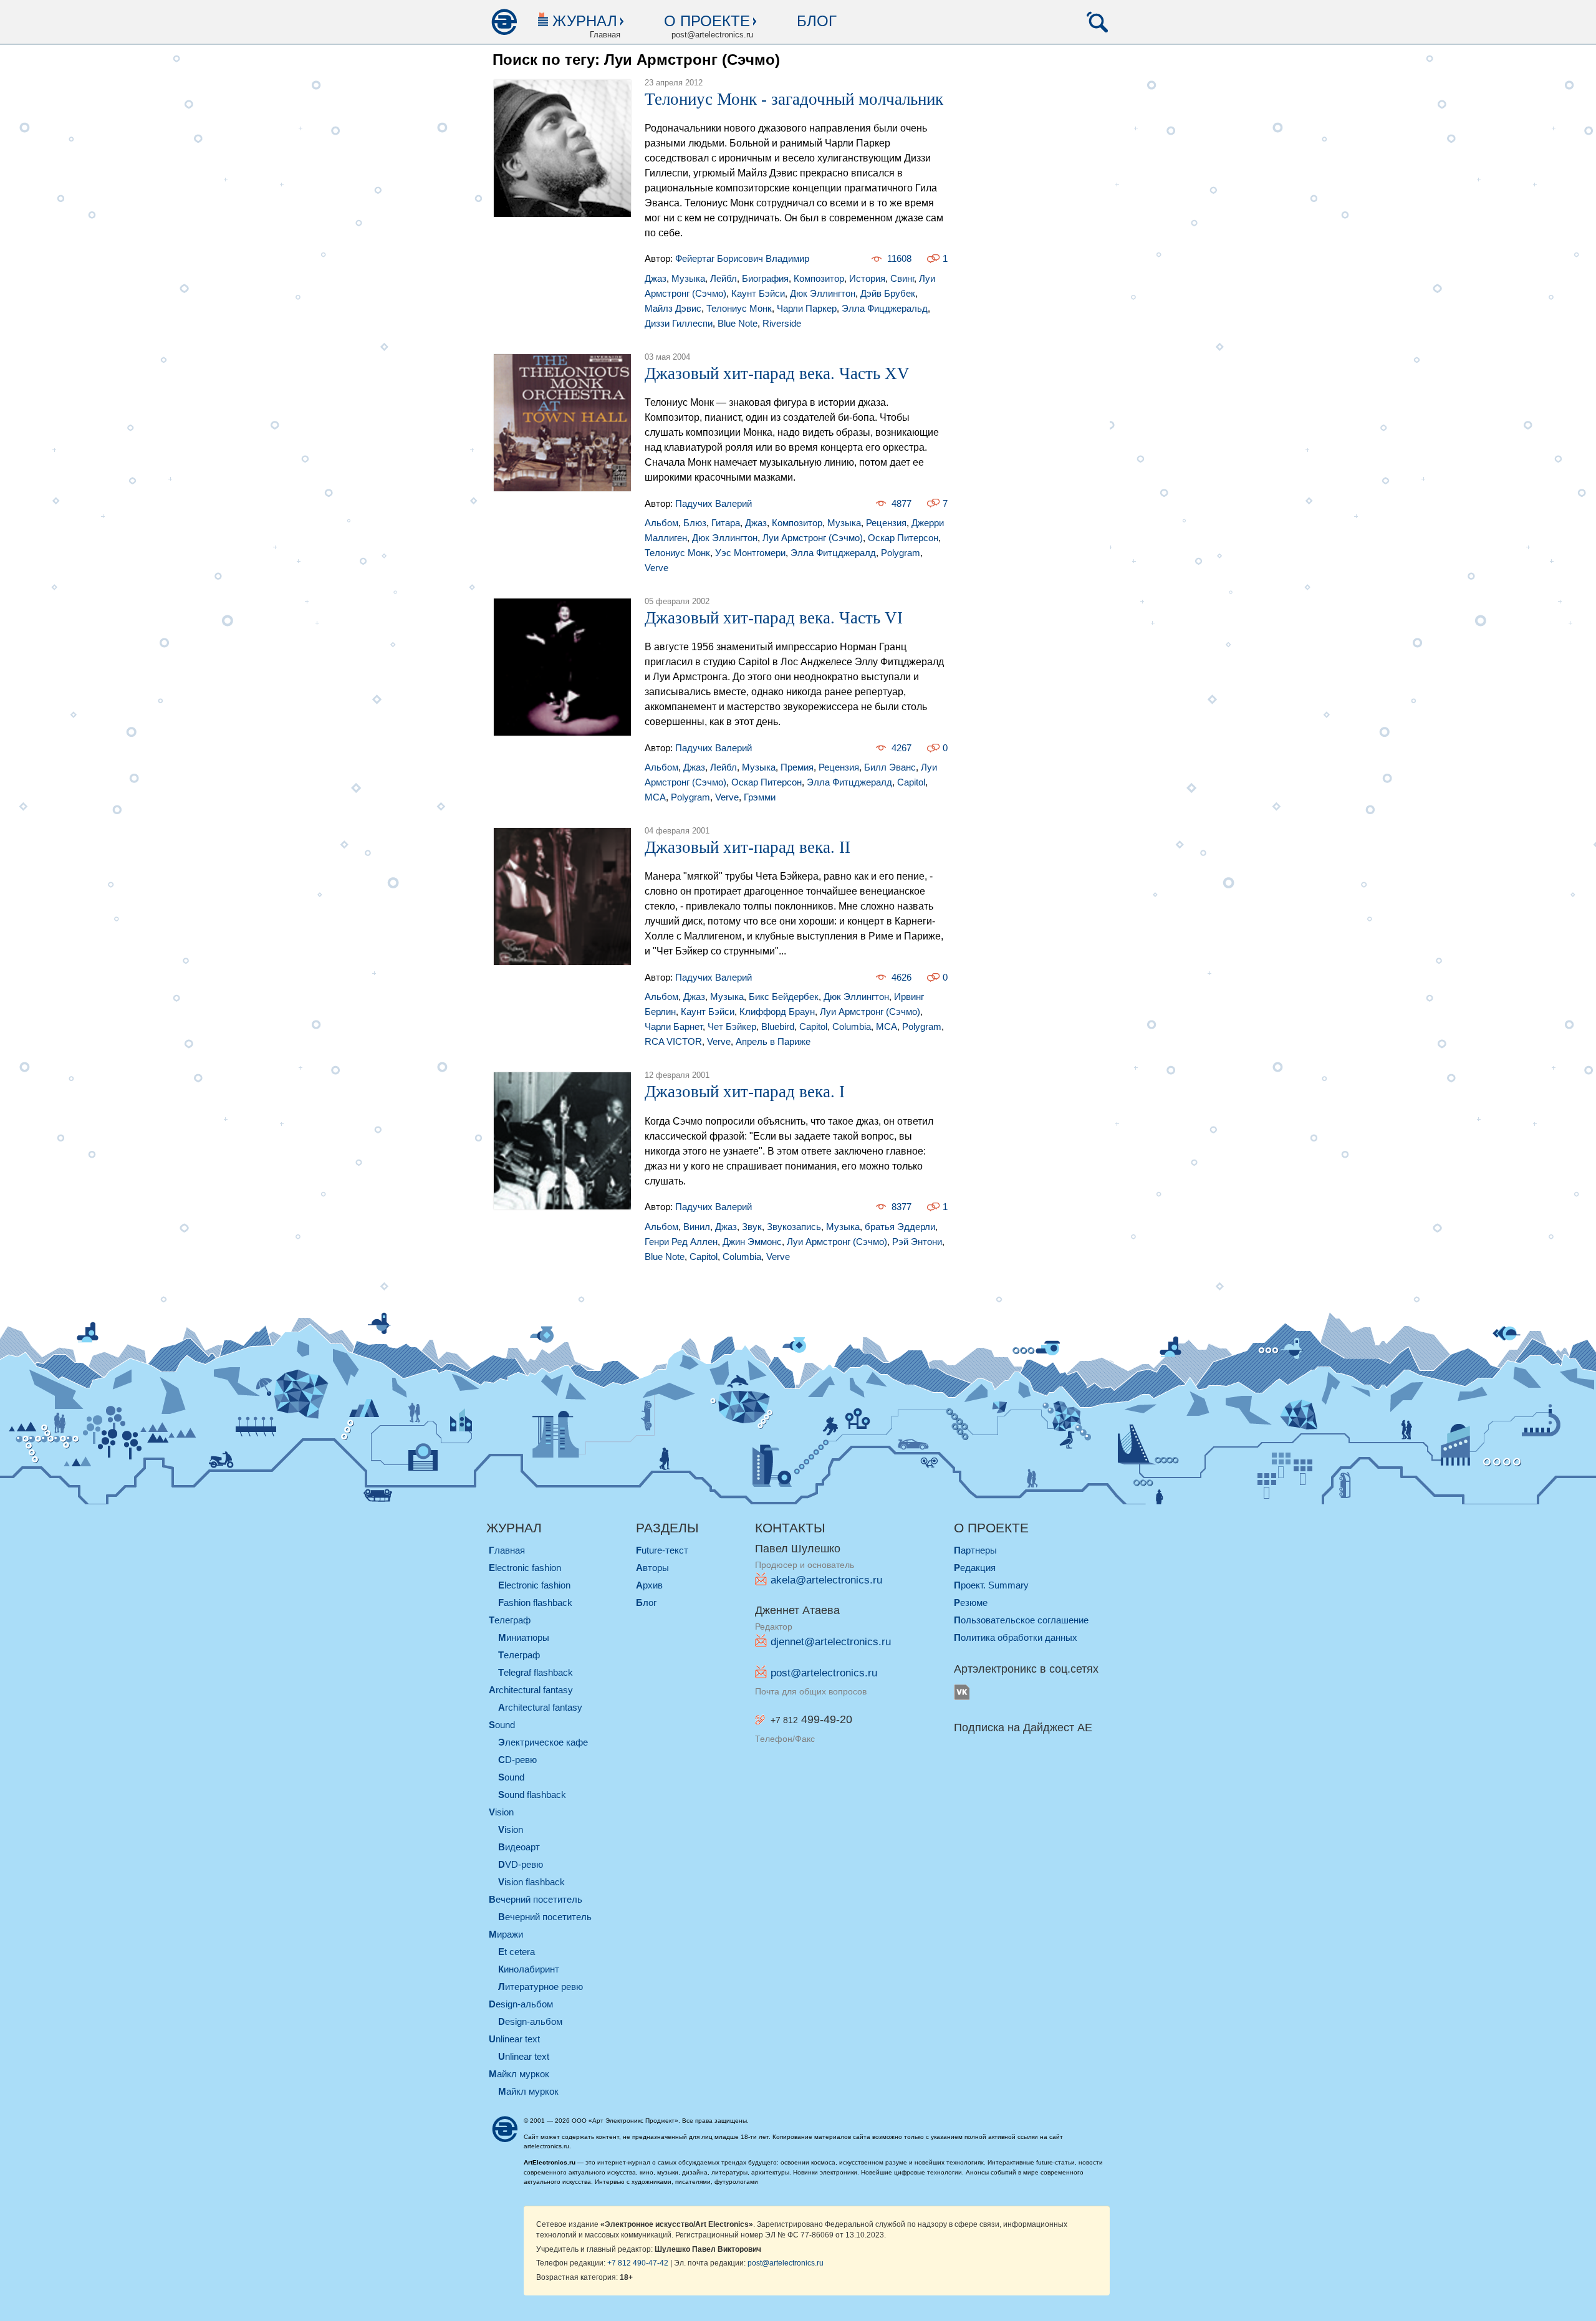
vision (501, 1812)
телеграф (510, 1620)
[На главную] (504, 22)
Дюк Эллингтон (823, 293)
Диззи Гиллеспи (679, 323)
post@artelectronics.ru (824, 1673)
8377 (901, 1207)
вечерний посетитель (536, 1899)
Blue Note (738, 323)
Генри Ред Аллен (681, 1242)
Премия (797, 767)
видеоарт (519, 1847)
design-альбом (521, 2004)
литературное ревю (541, 1987)
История (867, 278)
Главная (507, 1550)
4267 (901, 748)
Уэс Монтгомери (750, 553)
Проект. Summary (991, 1585)
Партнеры (975, 1550)
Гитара (726, 523)
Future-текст (662, 1550)
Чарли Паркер (807, 308)
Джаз (656, 278)
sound (502, 1725)
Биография (765, 278)
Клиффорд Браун (777, 1012)
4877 (901, 503)
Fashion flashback (535, 1603)
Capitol (911, 782)
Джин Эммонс (752, 1242)
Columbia (852, 1026)
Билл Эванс (890, 767)
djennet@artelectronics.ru (831, 1642)
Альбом (661, 523)
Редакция (975, 1568)
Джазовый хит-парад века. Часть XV (777, 373)
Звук (752, 1227)
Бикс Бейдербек (784, 997)
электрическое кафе (543, 1742)
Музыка (688, 278)
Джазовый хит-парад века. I (745, 1092)
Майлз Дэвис (673, 308)
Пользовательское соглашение (1021, 1620)
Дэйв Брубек (888, 293)
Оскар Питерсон (903, 538)
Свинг (902, 278)
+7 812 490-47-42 (638, 2263)
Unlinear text (524, 2056)
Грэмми (760, 797)
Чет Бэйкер (732, 1026)
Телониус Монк (739, 308)
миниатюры (524, 1637)
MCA (655, 797)
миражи (506, 1934)
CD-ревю (517, 1760)
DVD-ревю (521, 1864)
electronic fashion (525, 1568)
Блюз (695, 523)
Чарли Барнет (674, 1026)
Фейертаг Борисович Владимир (742, 258)
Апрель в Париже (773, 1041)
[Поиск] (1097, 22)
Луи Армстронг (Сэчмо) (813, 538)
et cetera (517, 1952)
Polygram (901, 553)
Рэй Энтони (917, 1242)
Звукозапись (794, 1227)
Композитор (819, 278)
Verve (656, 568)
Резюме (971, 1603)
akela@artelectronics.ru (826, 1580)
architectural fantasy (531, 1690)
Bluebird (778, 1026)
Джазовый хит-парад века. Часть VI (774, 618)
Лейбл (723, 278)
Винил (697, 1227)
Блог (817, 21)
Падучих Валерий (714, 503)
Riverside (782, 323)
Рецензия (886, 523)
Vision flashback (531, 1882)
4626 (901, 977)
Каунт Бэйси (758, 293)
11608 (899, 258)
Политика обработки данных (1016, 1637)
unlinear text (514, 2039)
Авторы (652, 1568)
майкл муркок (519, 2074)
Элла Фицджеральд (885, 308)
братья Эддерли (900, 1227)
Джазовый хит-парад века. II (748, 847)
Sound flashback (532, 1795)
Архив (649, 1585)
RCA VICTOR (673, 1041)
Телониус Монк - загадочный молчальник (794, 99)
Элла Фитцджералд (833, 553)
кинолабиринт (529, 1969)
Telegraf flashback (536, 1672)
